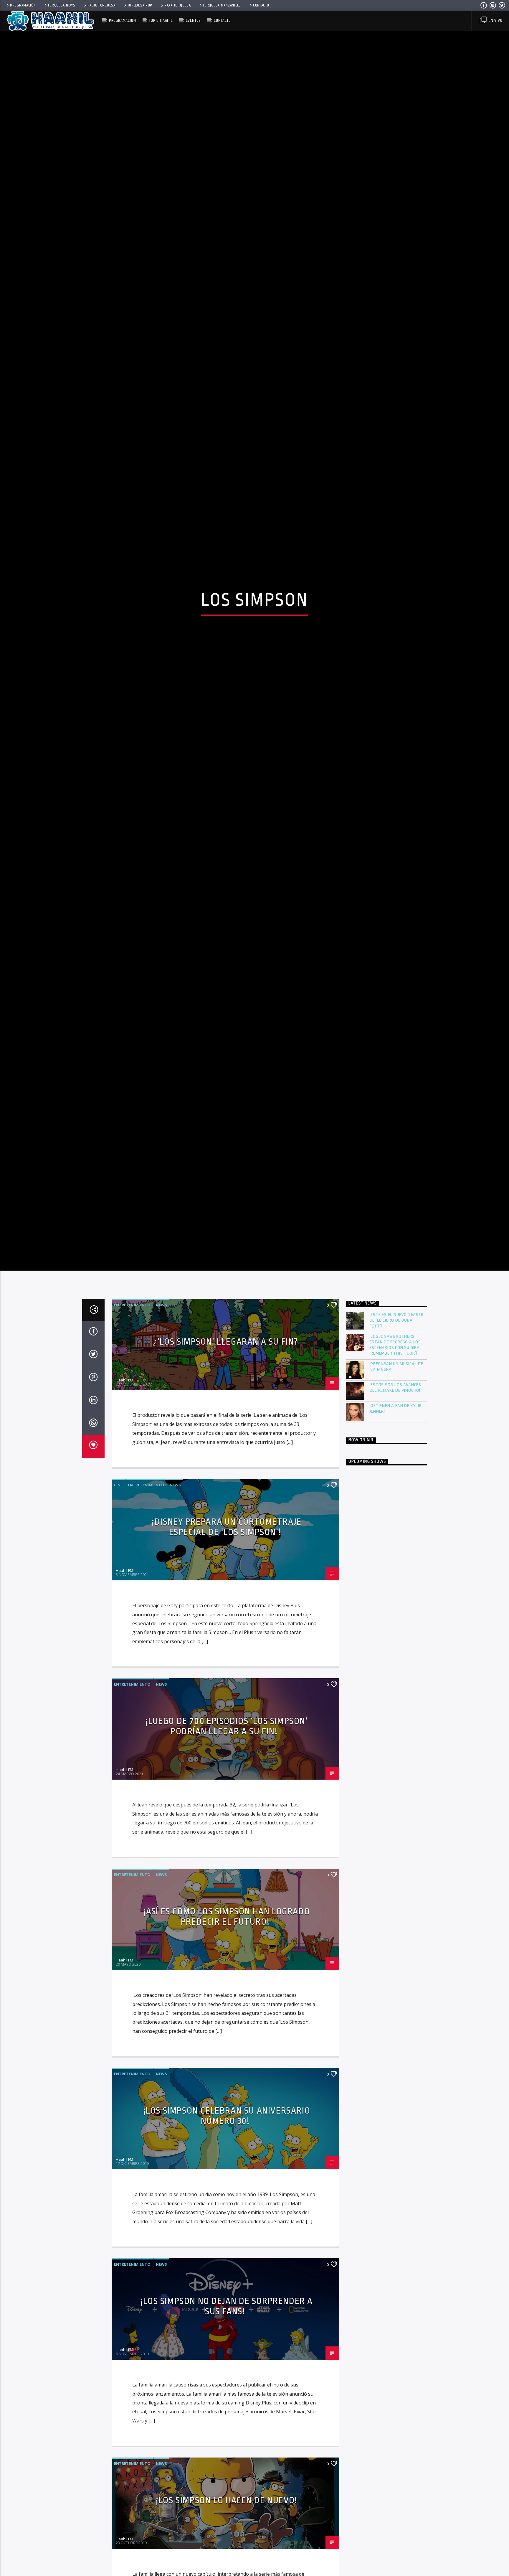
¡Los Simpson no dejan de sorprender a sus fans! (227, 2448)
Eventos (193, 20)
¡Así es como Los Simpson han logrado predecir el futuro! (227, 2058)
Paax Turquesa (177, 5)
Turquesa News (61, 5)
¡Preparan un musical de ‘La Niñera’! (396, 1508)
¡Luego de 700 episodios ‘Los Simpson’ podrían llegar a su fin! (227, 1868)
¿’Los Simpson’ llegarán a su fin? (227, 1483)
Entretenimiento (132, 1447)
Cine (118, 1627)
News (161, 1447)
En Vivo (495, 20)
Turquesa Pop (140, 5)
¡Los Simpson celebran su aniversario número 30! (227, 2258)
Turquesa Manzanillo (222, 5)
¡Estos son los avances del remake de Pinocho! (396, 1529)
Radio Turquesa (101, 5)
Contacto (261, 5)
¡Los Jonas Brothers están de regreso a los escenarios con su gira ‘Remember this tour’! (395, 1487)
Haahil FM (124, 1522)
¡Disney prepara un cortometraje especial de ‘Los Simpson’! (227, 1669)
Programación (23, 5)
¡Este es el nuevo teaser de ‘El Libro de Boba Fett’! (397, 1462)
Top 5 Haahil (161, 20)
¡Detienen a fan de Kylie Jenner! (396, 1550)
